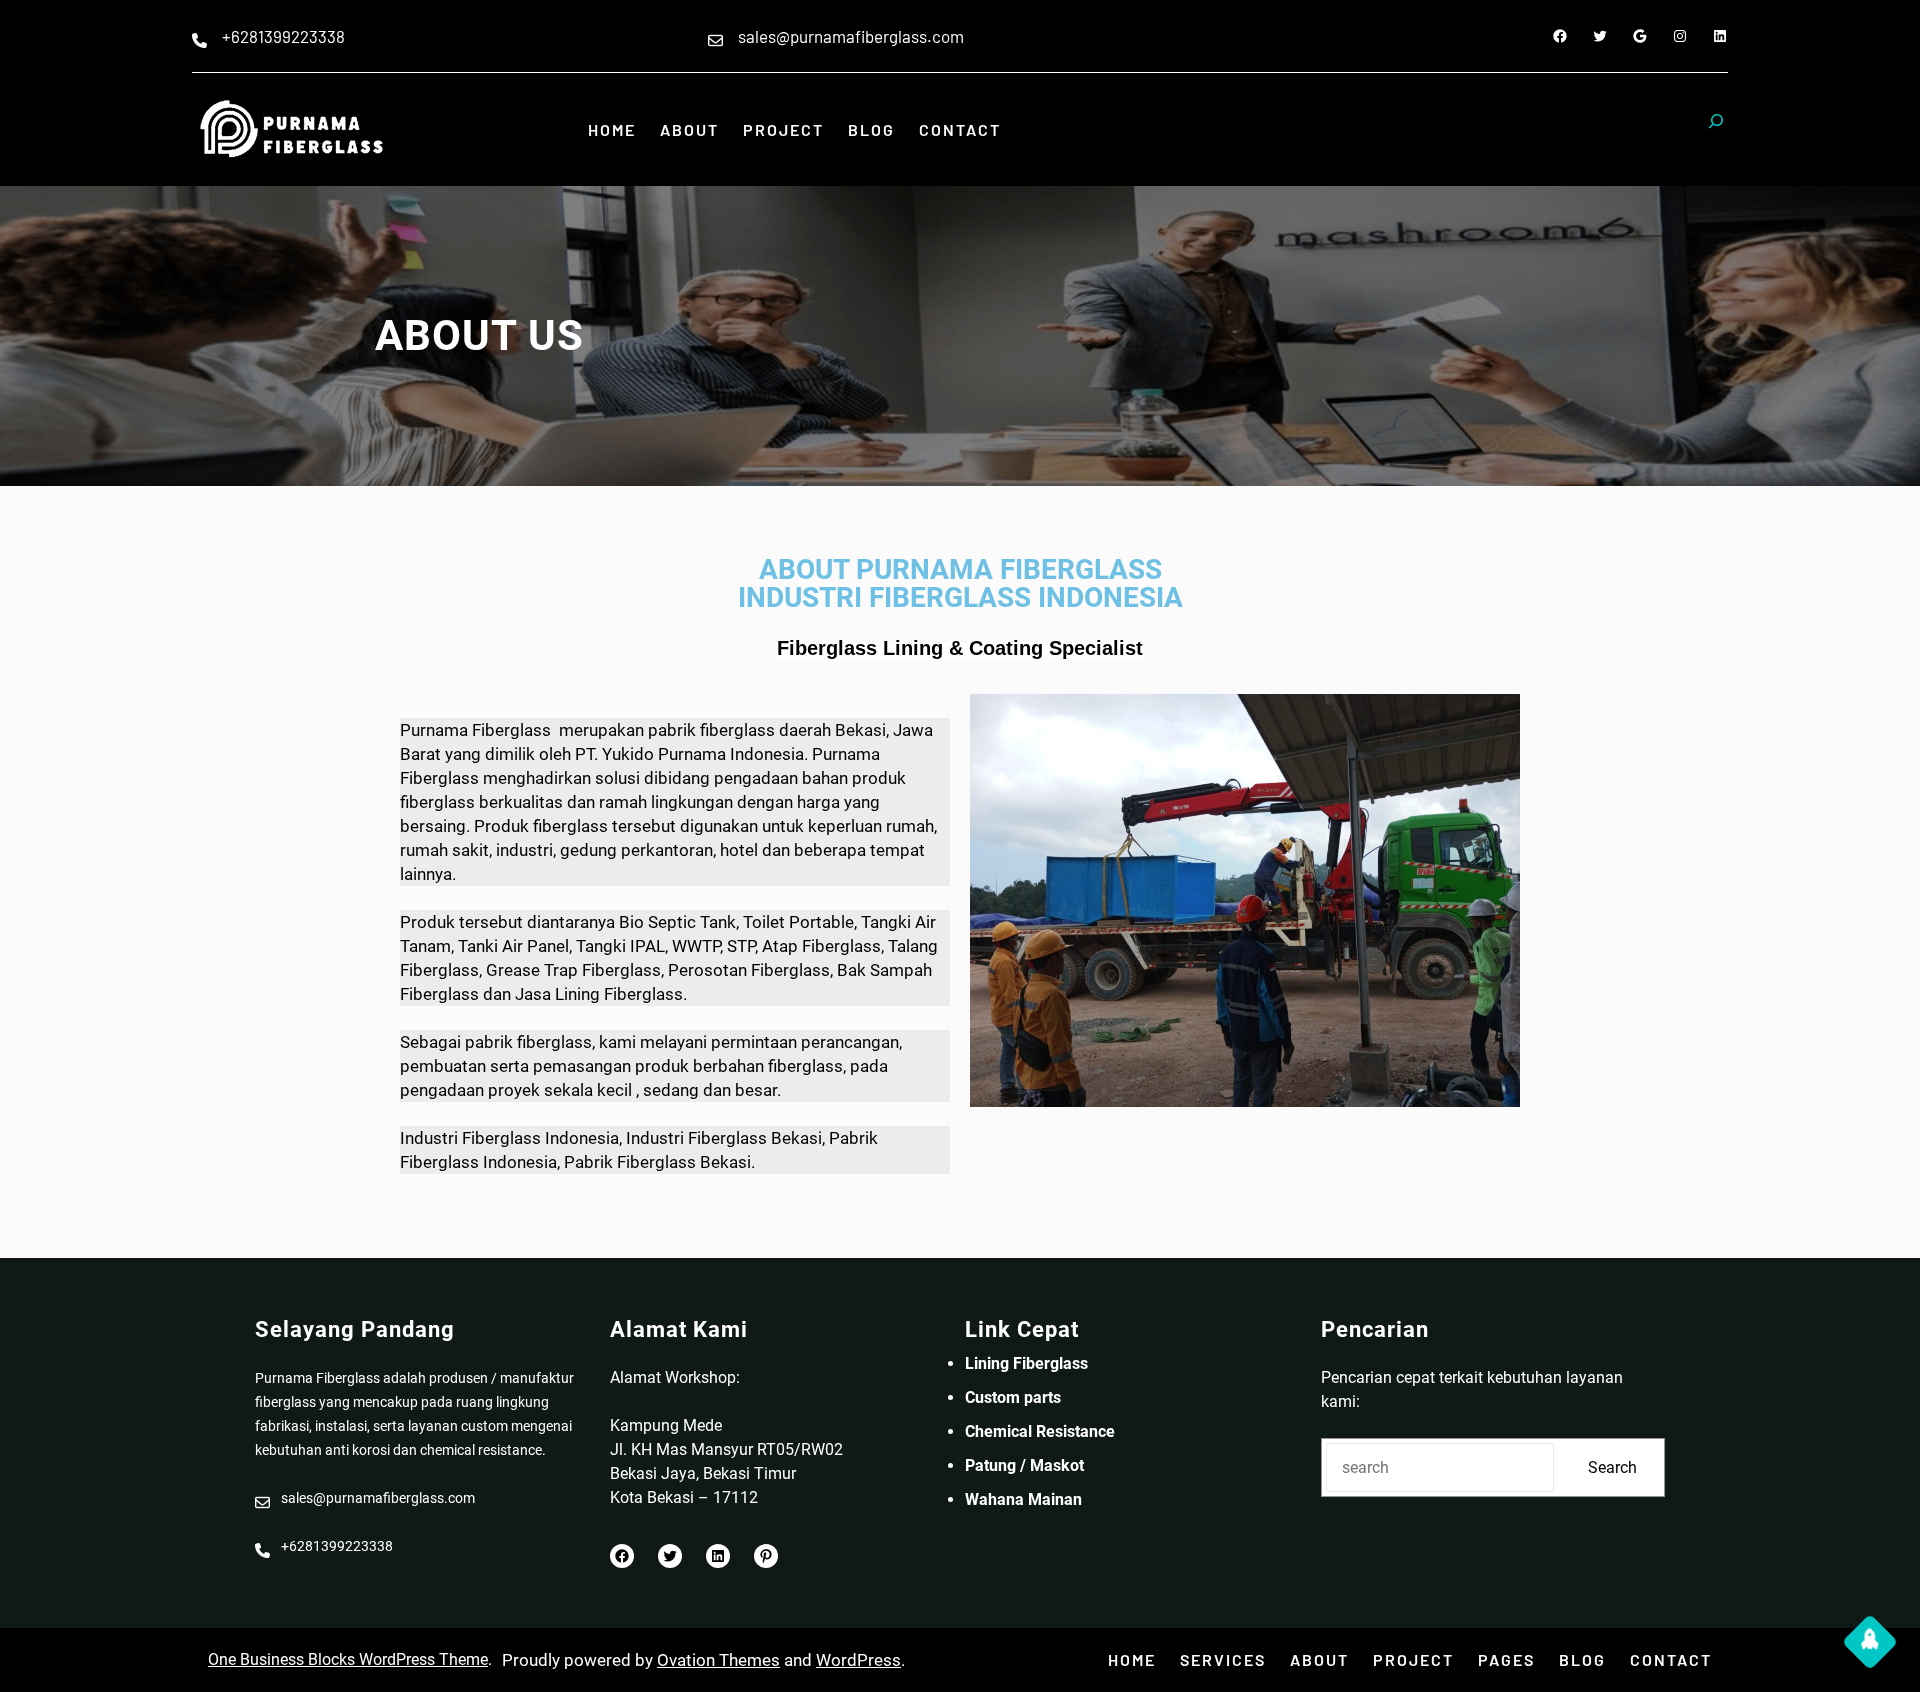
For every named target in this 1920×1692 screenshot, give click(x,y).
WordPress (858, 1660)
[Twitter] (1600, 36)
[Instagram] (1680, 36)
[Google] (1640, 36)
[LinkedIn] (1720, 36)
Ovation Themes (718, 1660)
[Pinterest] (766, 1556)
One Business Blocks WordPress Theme (348, 1659)
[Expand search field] (1716, 130)
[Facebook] (1560, 36)
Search (1612, 1467)
